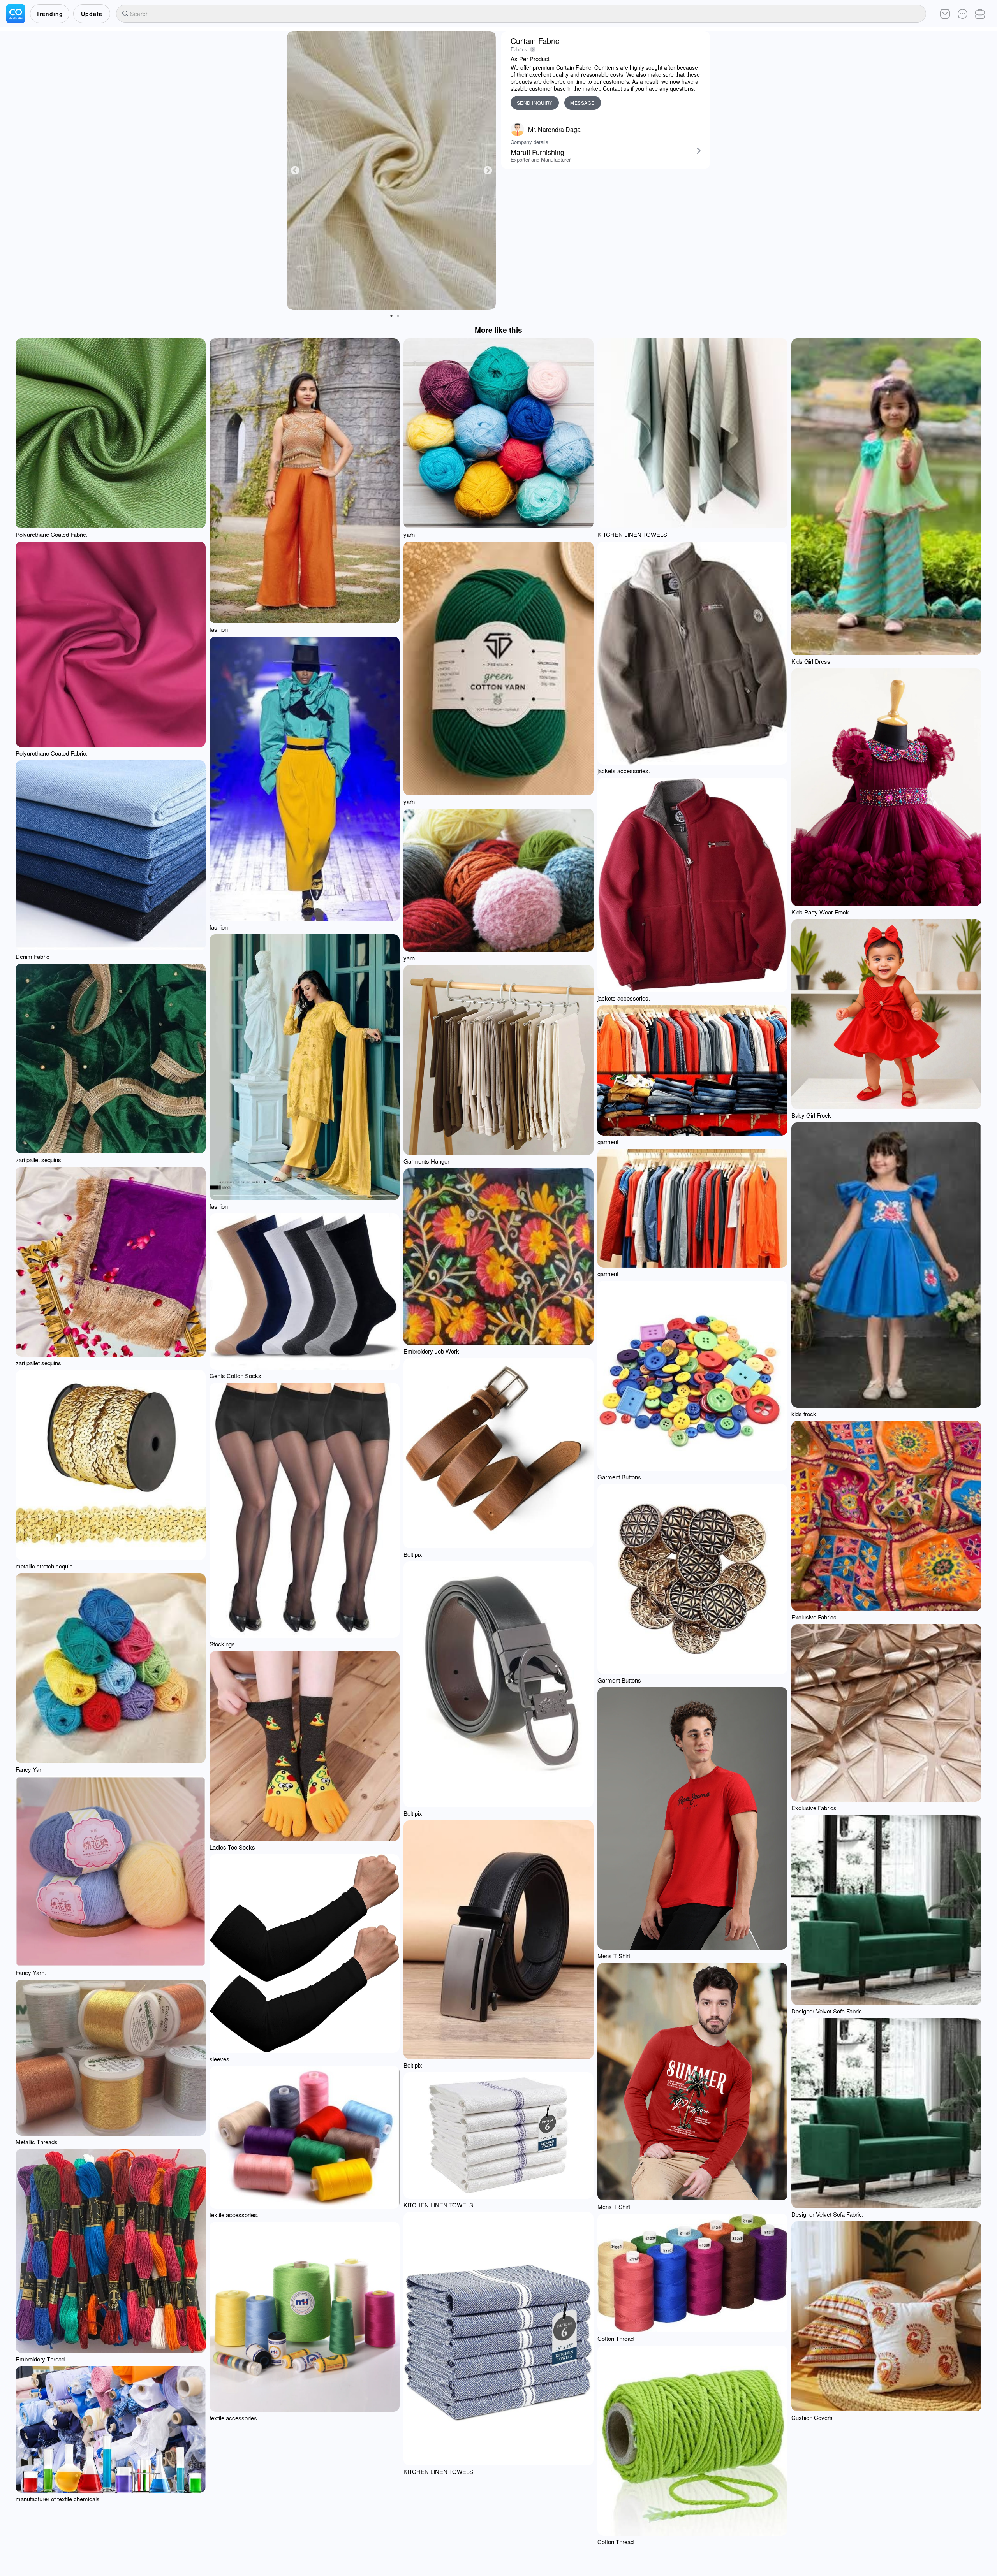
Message (582, 103)
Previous (295, 170)
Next (488, 170)
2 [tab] (398, 316)
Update (92, 14)
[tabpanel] (391, 171)
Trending (50, 14)
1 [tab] (391, 316)
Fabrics (519, 49)
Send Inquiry (535, 103)
